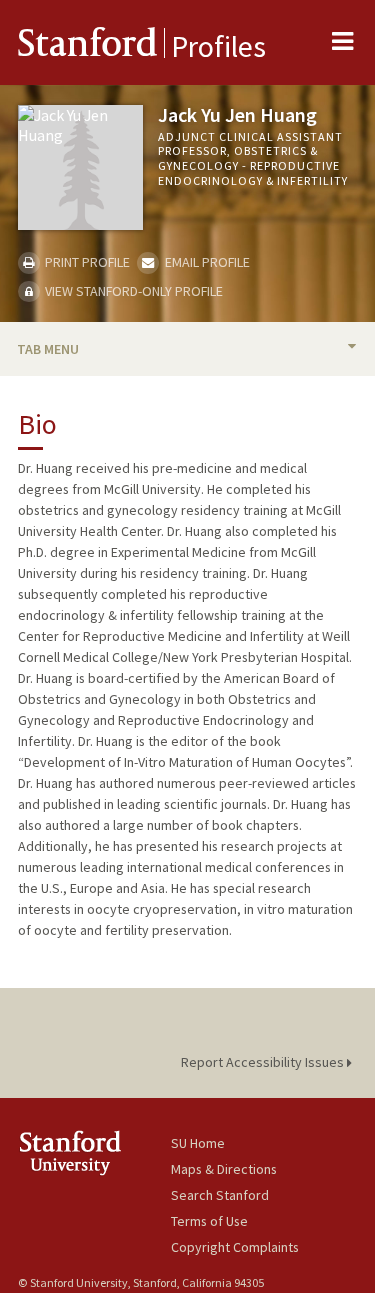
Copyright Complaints (235, 1247)
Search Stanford (220, 1195)
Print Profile (86, 262)
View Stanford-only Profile (132, 291)
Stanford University (94, 1152)
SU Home (198, 1143)
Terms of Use (209, 1221)
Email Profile (205, 262)
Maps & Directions (224, 1169)
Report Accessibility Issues (264, 1062)
